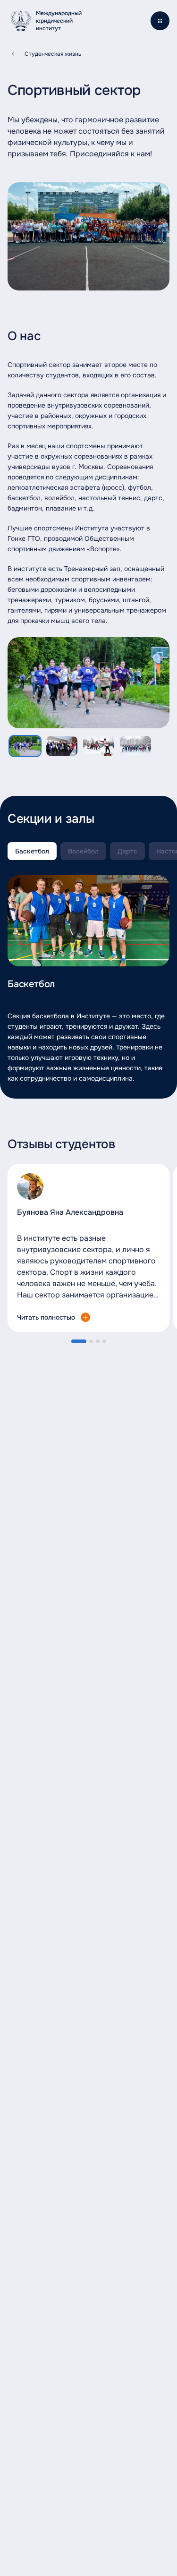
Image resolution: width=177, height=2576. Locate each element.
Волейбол (83, 851)
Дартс (127, 851)
